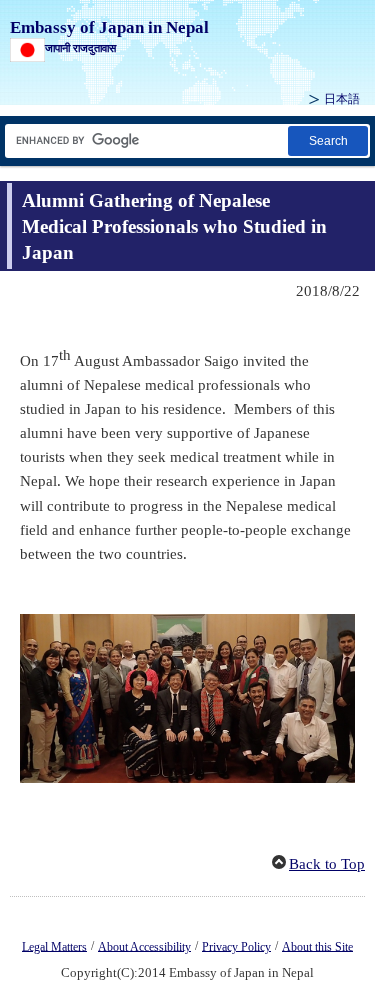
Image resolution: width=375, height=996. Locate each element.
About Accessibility (144, 946)
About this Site (317, 946)
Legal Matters (54, 946)
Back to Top (327, 864)
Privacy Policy (236, 946)
